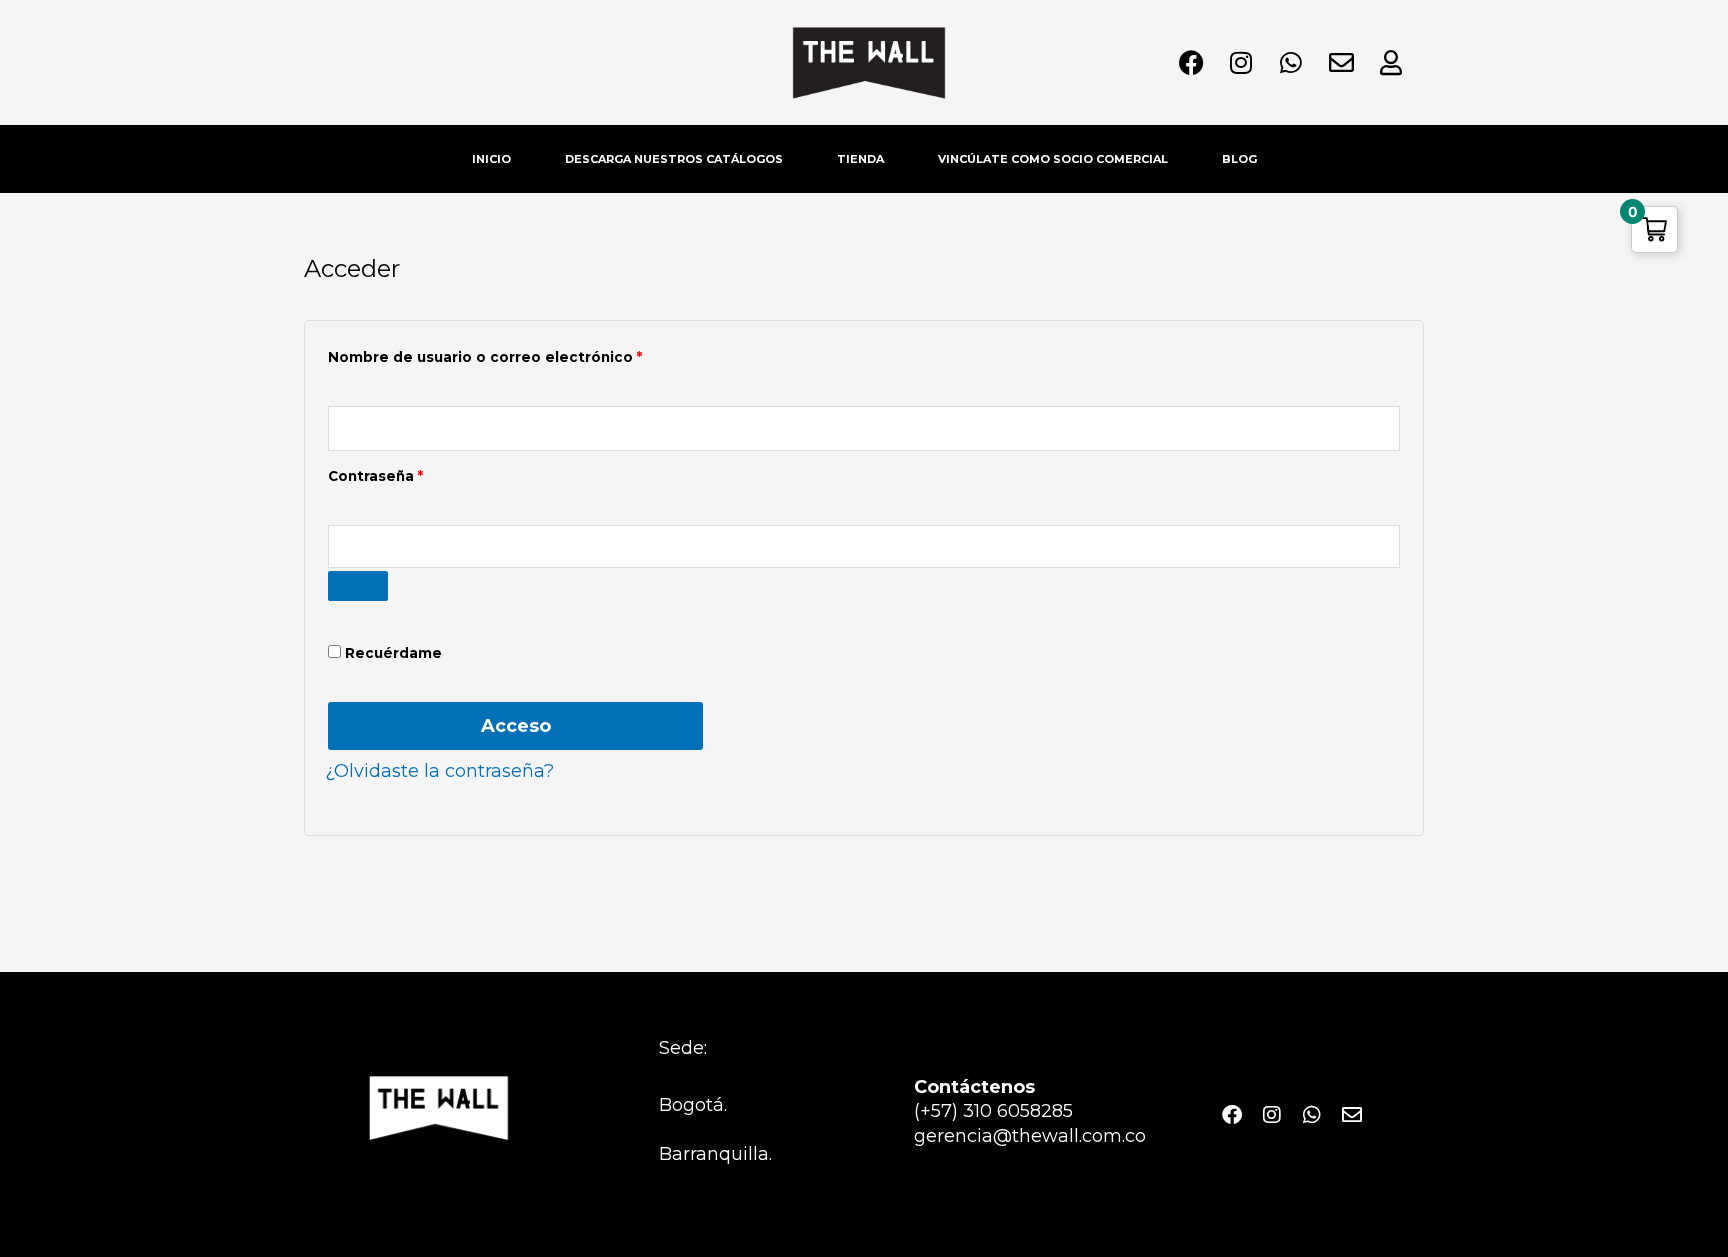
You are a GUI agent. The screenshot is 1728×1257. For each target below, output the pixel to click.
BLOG (1239, 159)
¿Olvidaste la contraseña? (439, 771)
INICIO (491, 159)
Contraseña (418, 473)
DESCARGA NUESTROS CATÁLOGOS (674, 159)
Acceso (516, 726)
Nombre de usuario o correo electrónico (527, 354)
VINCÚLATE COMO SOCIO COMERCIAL (1053, 159)
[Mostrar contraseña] (358, 586)
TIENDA (860, 159)
